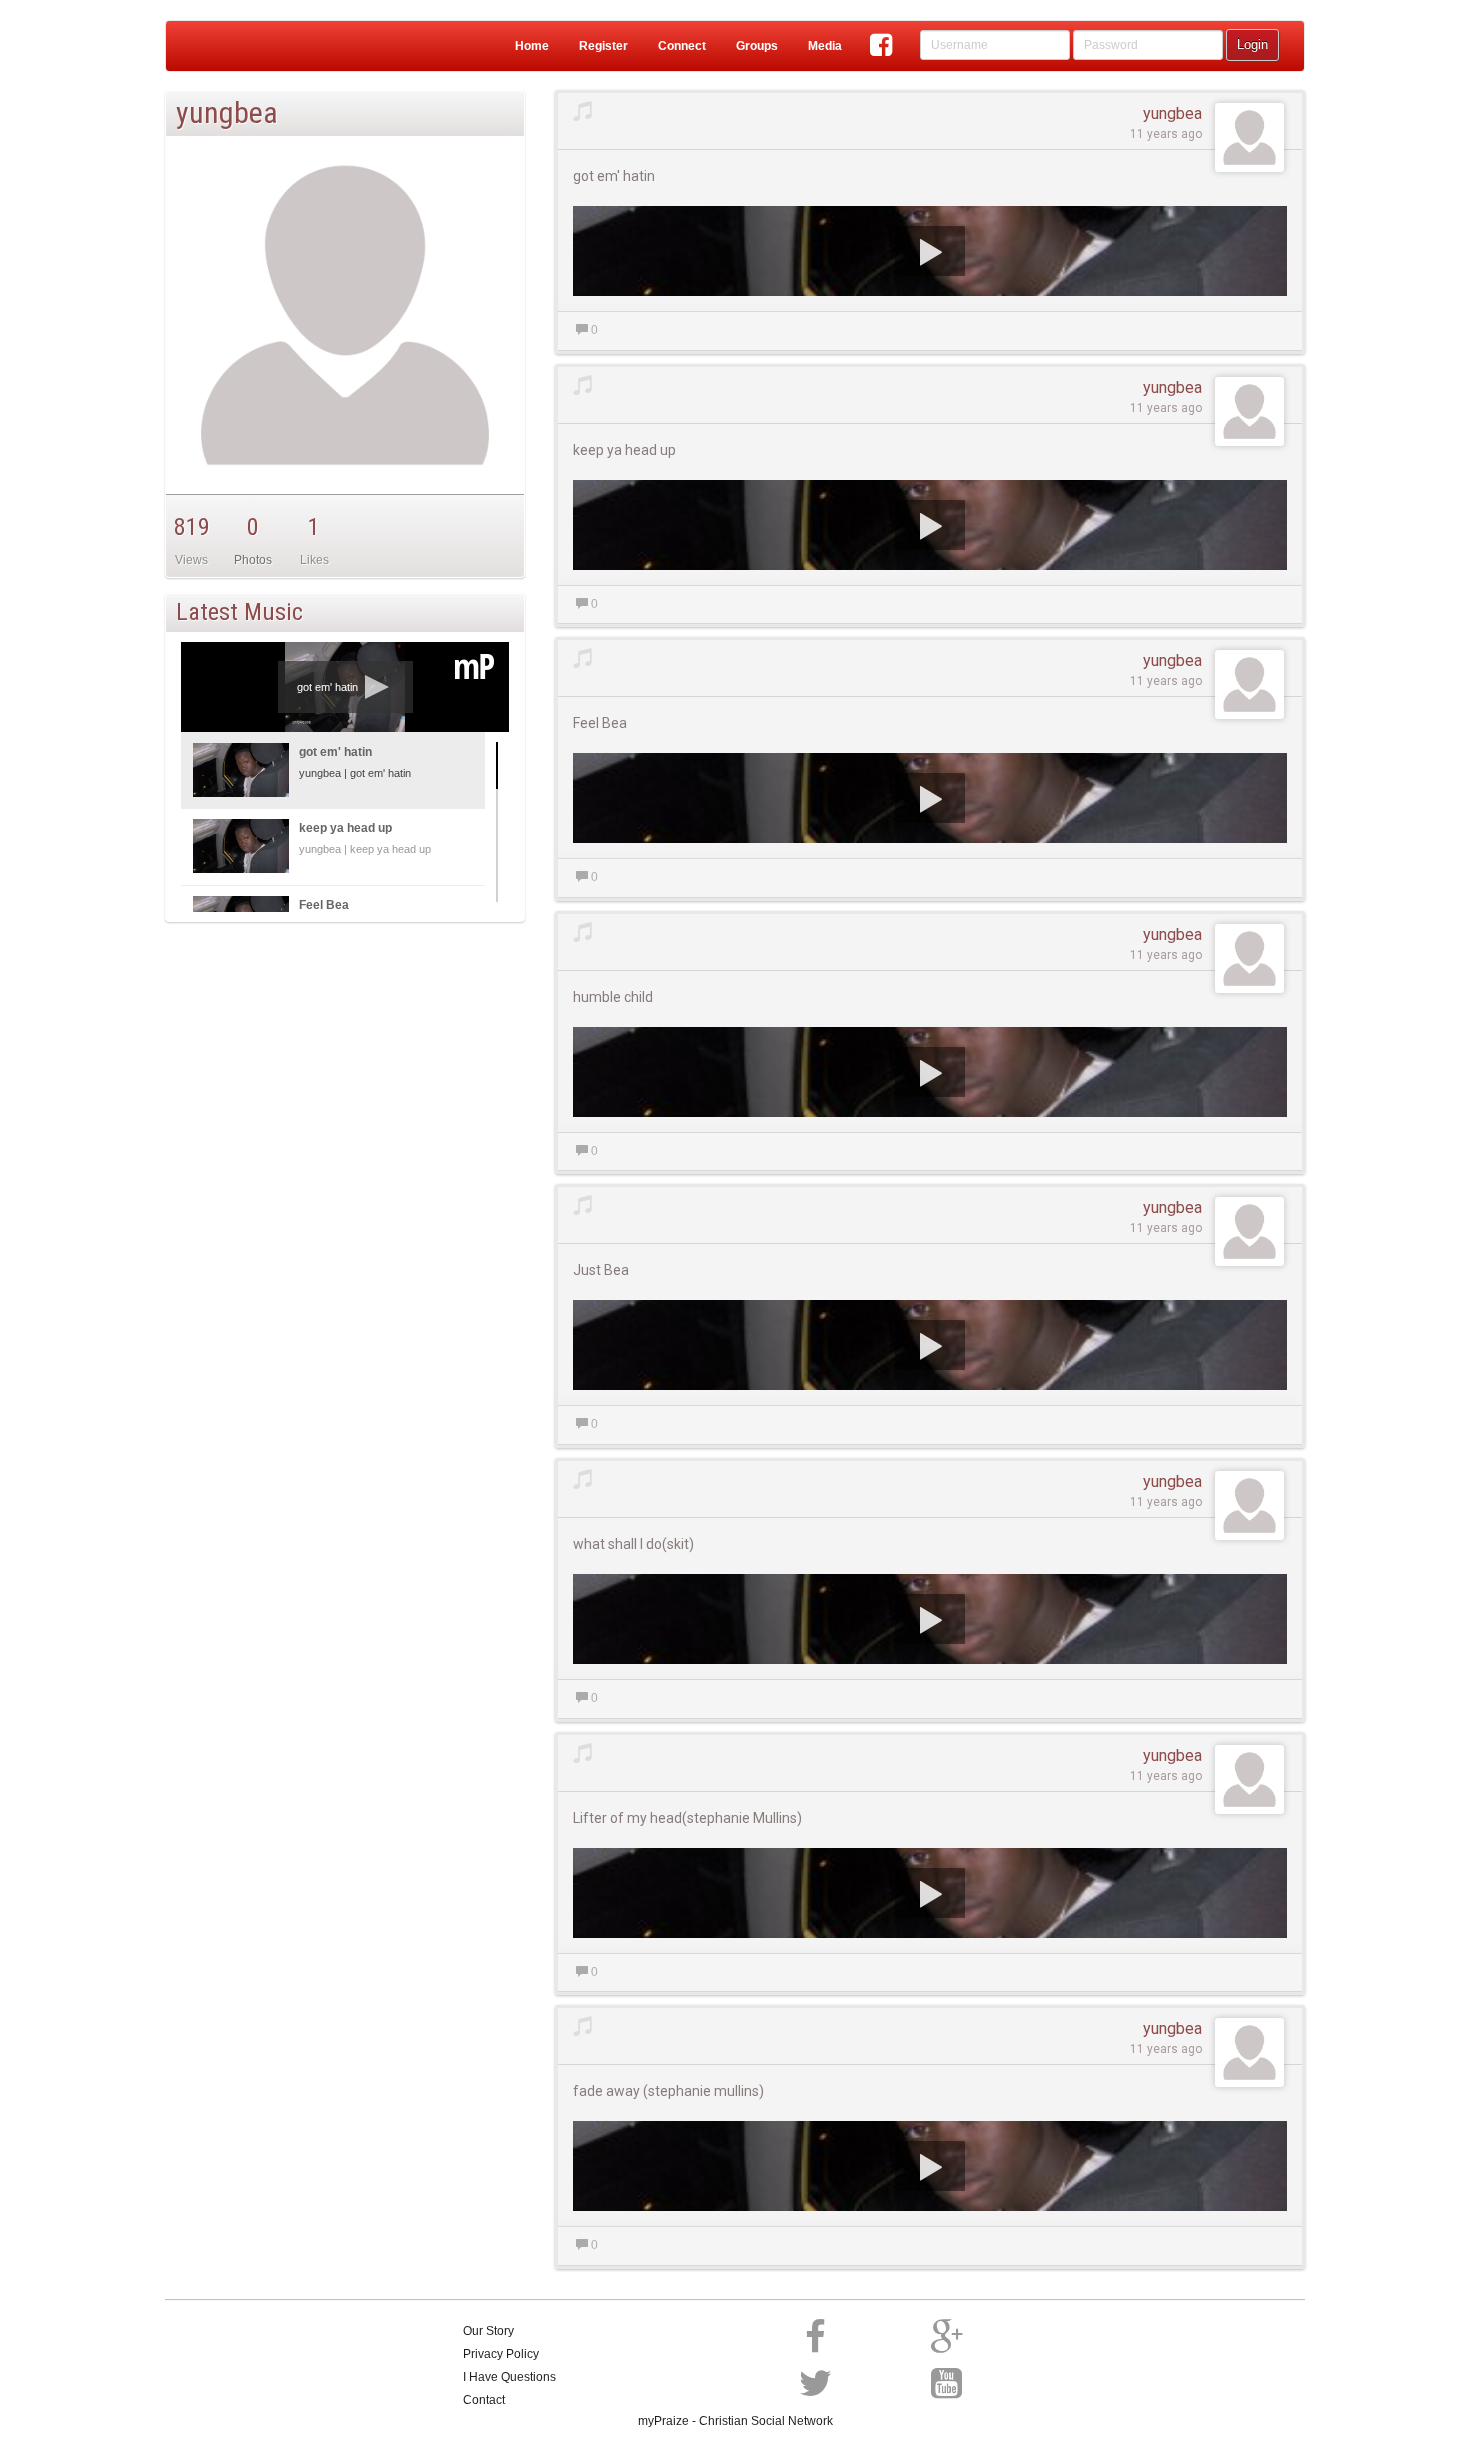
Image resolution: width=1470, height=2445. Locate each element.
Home (532, 46)
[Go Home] (244, 46)
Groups (757, 46)
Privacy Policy (501, 2354)
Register (603, 46)
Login (1252, 44)
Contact (484, 2400)
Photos (253, 560)
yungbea (1172, 113)
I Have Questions (509, 2377)
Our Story (488, 2331)
